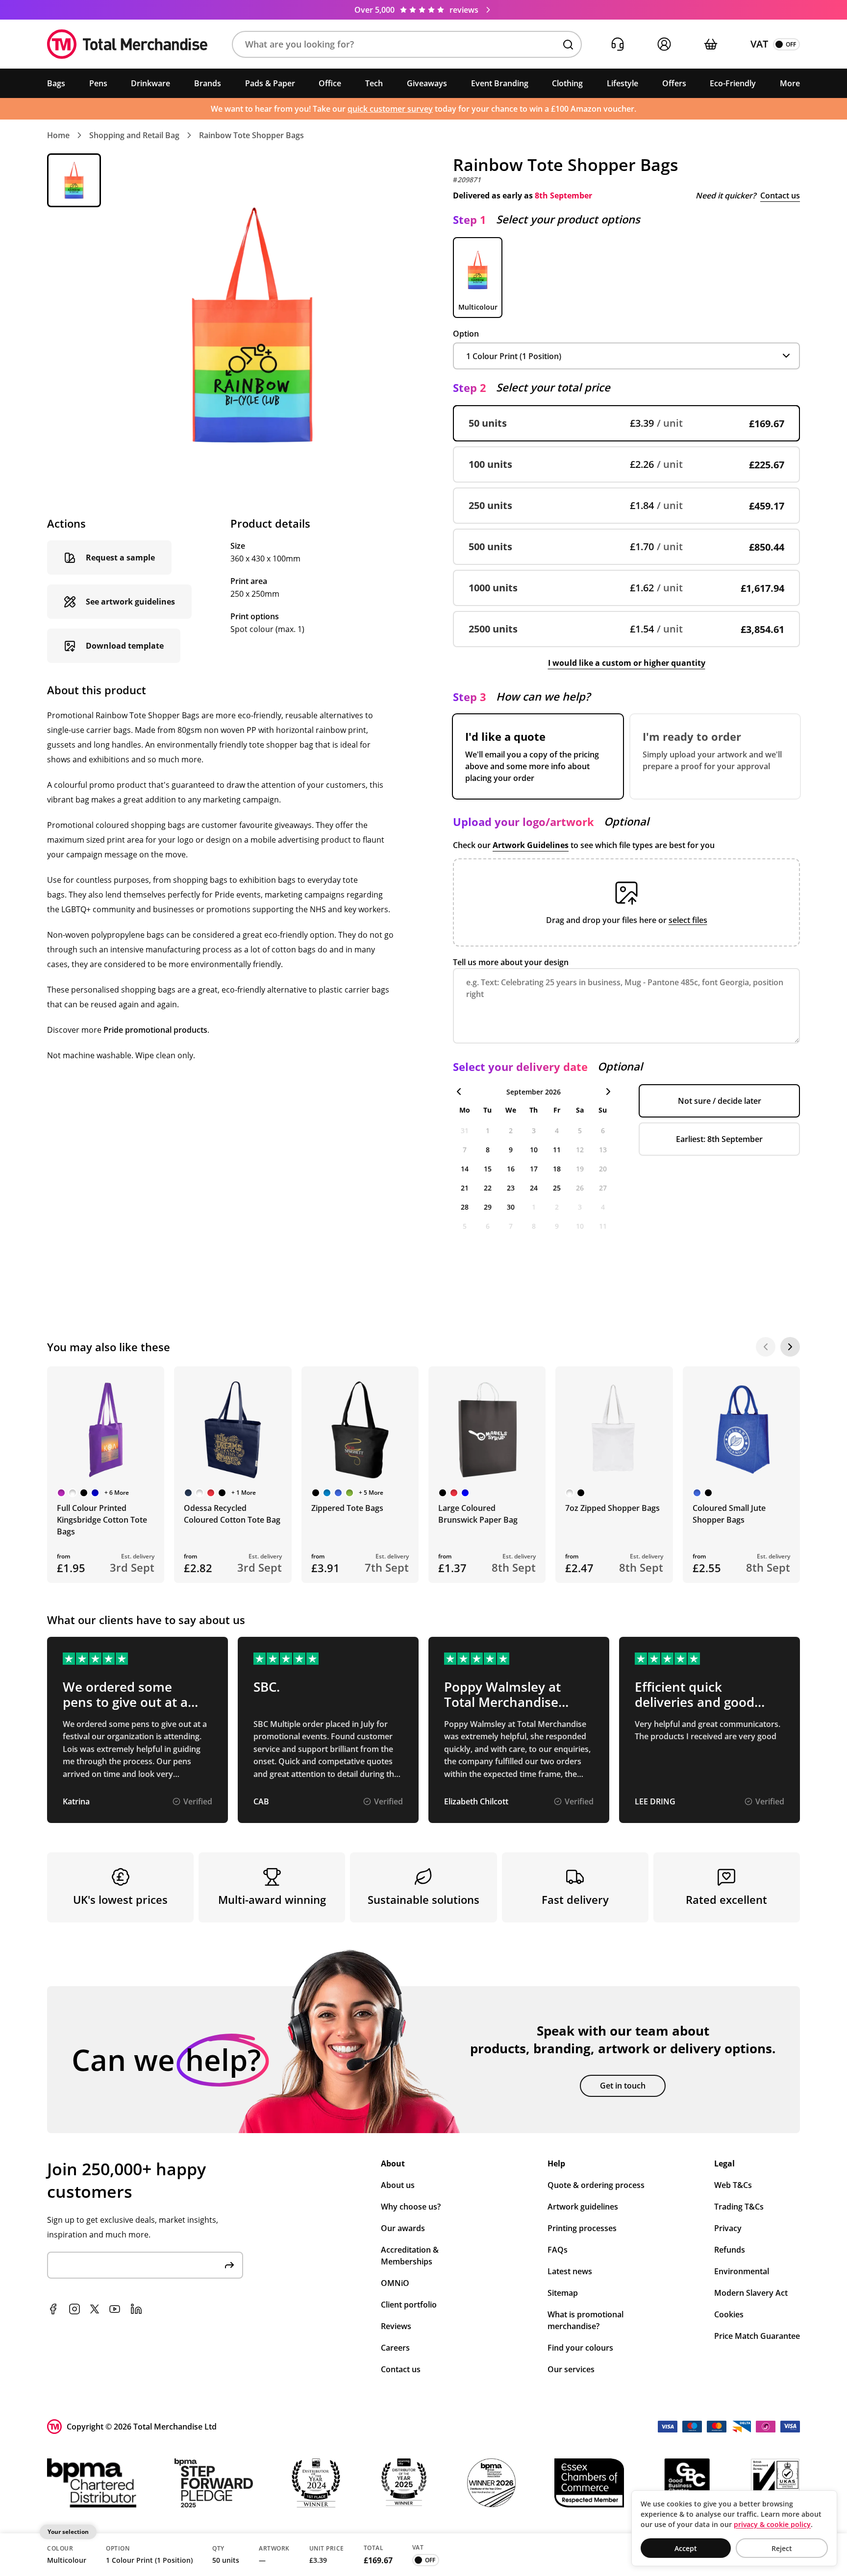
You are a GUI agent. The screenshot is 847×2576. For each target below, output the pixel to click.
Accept (686, 2548)
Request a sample (120, 558)
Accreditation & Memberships (410, 2256)
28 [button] (465, 1207)
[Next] (790, 1347)
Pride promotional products (155, 1030)
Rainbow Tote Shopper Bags (251, 135)
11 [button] (557, 1150)
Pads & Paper (270, 83)
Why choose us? (411, 2207)
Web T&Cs (733, 2185)
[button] (407, 44)
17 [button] (534, 1169)
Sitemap (563, 2293)
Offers (674, 83)
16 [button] (511, 1169)
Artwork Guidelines (531, 845)
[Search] (568, 45)
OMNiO (395, 2283)
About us (398, 2185)
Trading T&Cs (739, 2207)
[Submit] (229, 2265)
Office (330, 83)
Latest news (570, 2271)
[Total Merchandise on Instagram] (75, 2309)
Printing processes (582, 2228)
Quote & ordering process (596, 2185)
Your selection (68, 2532)
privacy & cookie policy (772, 2524)
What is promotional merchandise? (585, 2320)
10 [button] (534, 1150)
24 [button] (534, 1188)
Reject (782, 2548)
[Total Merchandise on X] (95, 2309)
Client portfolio (409, 2305)
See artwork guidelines (130, 602)
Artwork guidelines (583, 2207)
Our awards (403, 2228)
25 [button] (557, 1188)
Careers (395, 2348)
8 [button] (488, 1150)
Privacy (728, 2228)
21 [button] (465, 1188)
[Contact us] (617, 44)
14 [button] (465, 1169)
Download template (125, 646)
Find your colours (580, 2348)
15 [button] (488, 1169)
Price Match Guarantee (757, 2336)
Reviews (396, 2326)
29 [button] (488, 1207)
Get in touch (623, 2086)
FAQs (558, 2250)
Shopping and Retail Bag (134, 135)
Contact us (780, 195)
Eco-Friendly (733, 83)
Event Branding (500, 83)
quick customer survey (390, 109)
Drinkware (150, 83)
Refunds (730, 2250)
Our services (571, 2369)
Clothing (567, 83)
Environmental (742, 2271)
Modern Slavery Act (751, 2293)
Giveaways (427, 83)
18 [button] (557, 1169)
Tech (374, 83)
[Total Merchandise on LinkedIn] (136, 2309)
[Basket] (710, 44)
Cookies (729, 2314)
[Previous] (766, 1347)
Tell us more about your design (511, 962)
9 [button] (511, 1150)
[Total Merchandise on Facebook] (53, 2309)
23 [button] (511, 1188)
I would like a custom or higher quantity (627, 663)
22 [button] (488, 1188)
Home (58, 135)
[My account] (664, 44)
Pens (98, 83)
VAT (759, 44)
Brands (208, 83)
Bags (56, 83)
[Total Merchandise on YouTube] (115, 2309)
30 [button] (511, 1207)
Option (466, 334)
